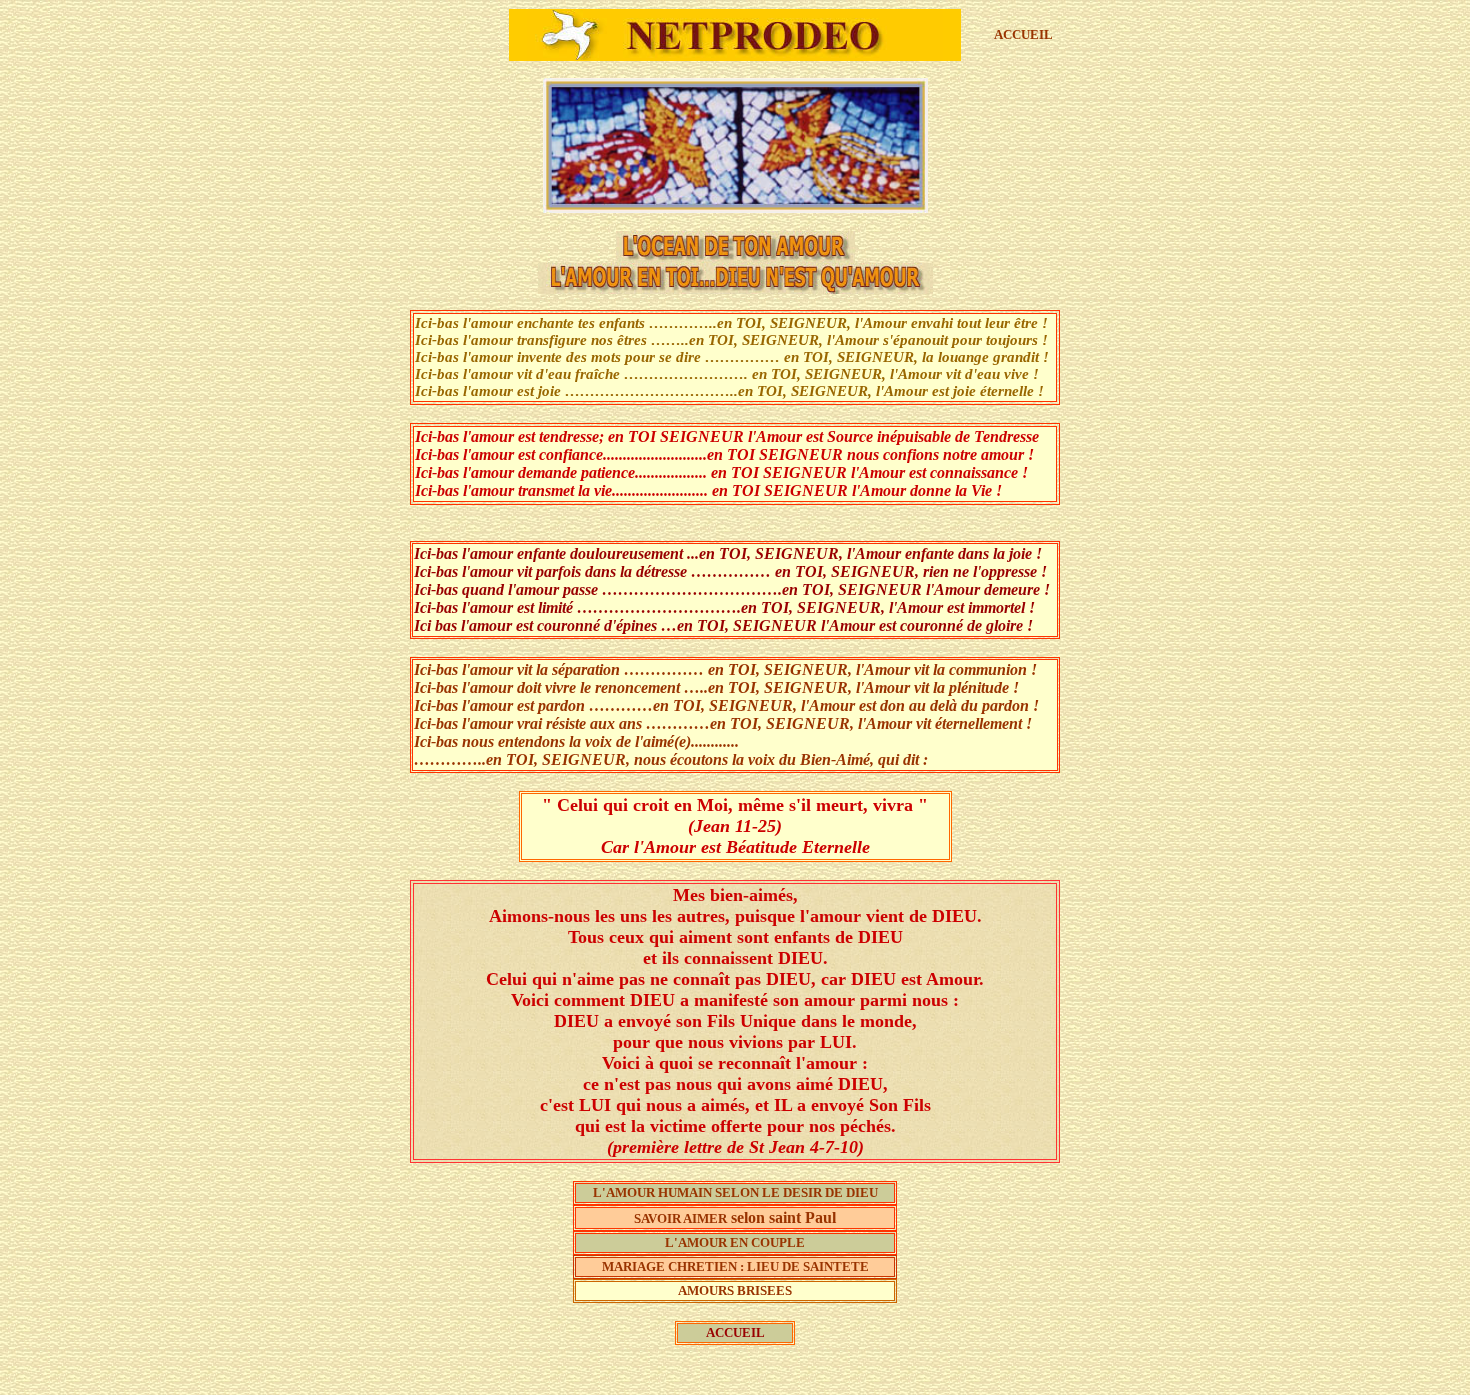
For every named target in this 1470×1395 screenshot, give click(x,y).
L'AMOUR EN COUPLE (735, 1242)
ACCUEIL (1023, 34)
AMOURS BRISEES (735, 1290)
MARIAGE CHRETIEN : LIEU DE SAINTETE (735, 1266)
